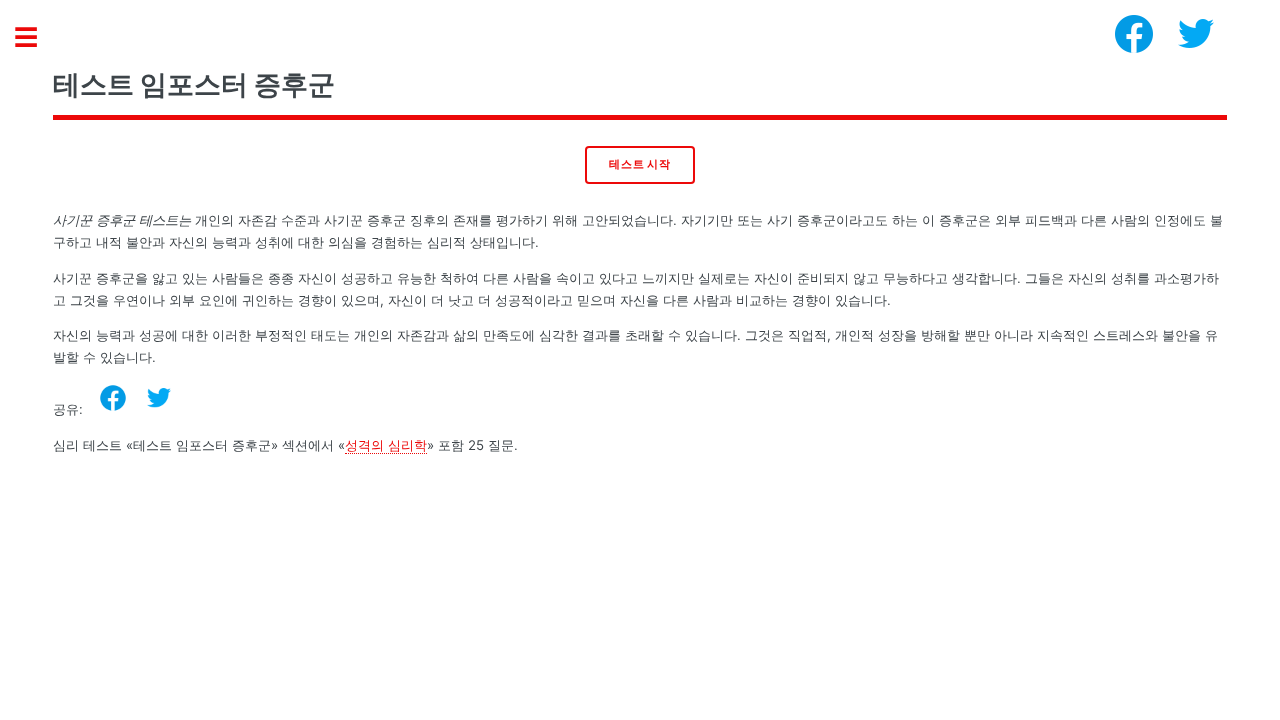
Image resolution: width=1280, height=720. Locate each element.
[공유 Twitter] (159, 398)
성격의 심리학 (386, 445)
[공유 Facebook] (113, 398)
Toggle (36, 37)
